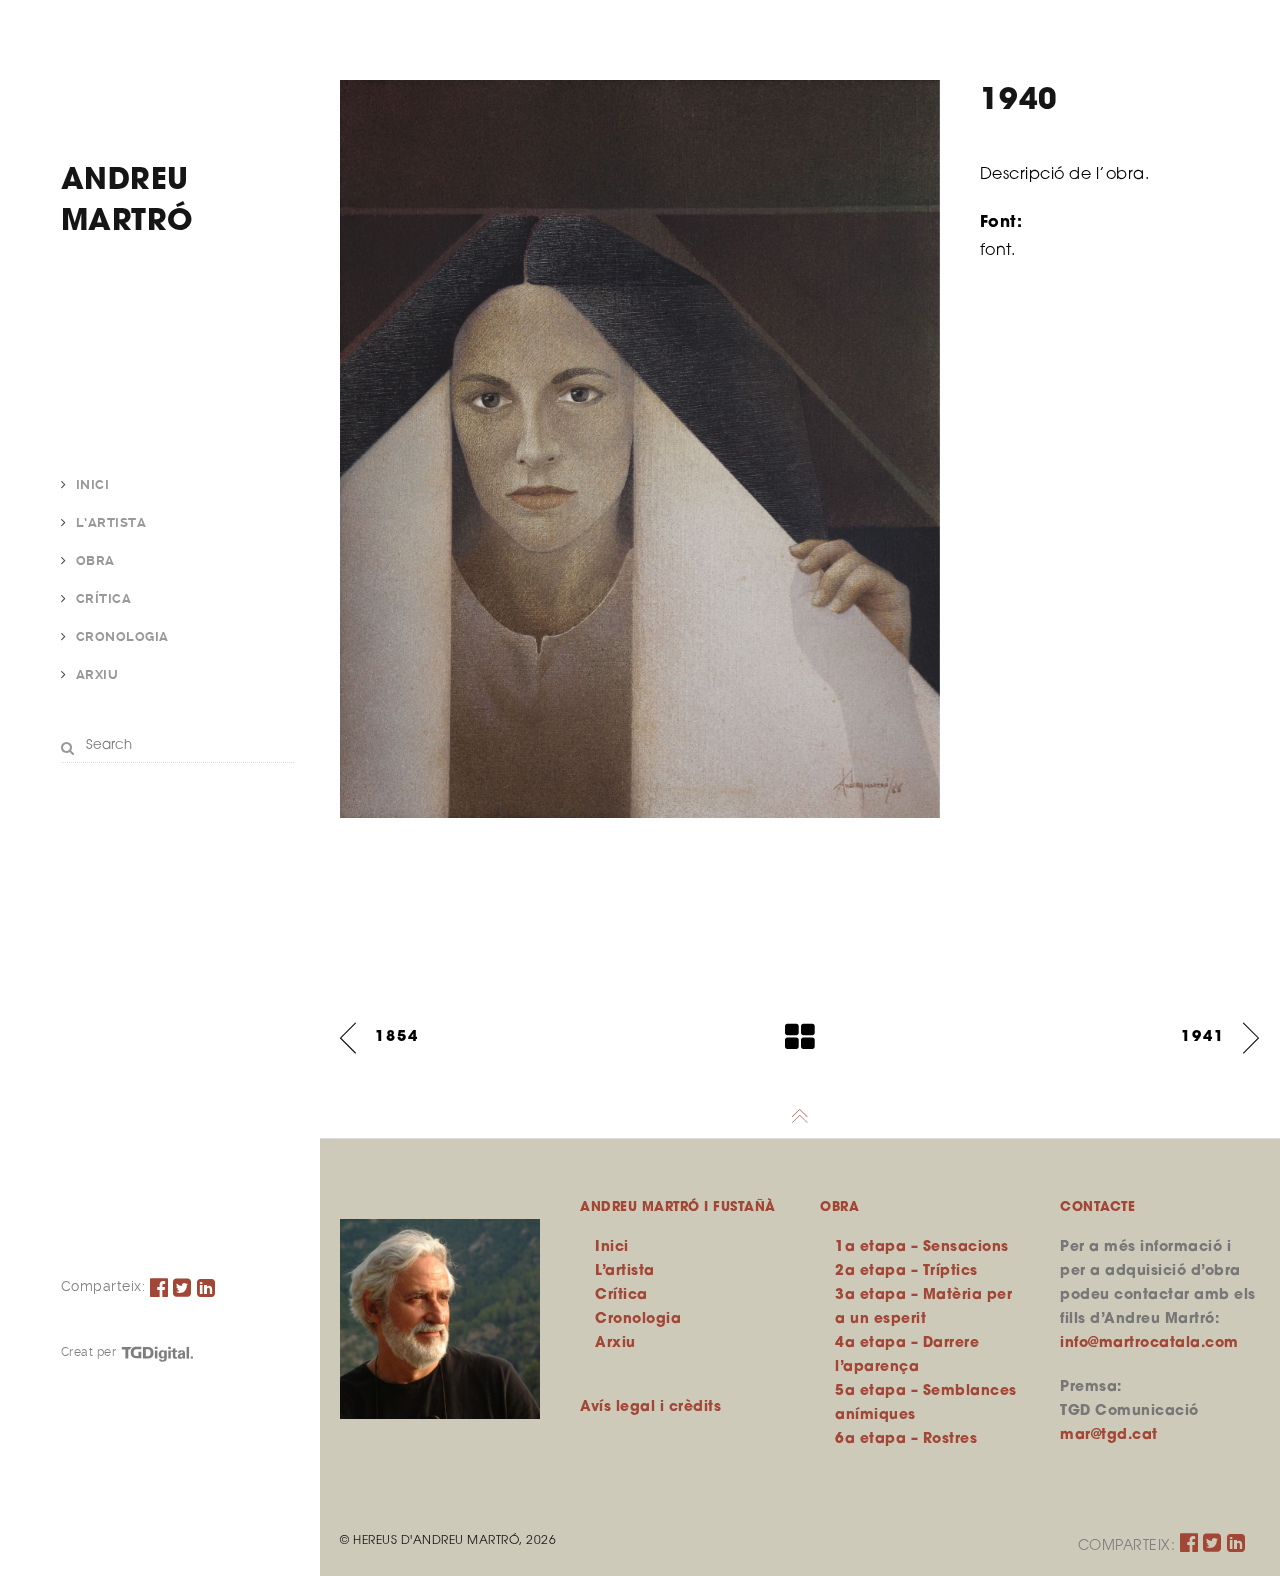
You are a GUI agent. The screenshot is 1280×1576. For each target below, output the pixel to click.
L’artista (111, 522)
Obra (95, 560)
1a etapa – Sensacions (922, 1247)
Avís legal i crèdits (650, 1407)
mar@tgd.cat (1109, 1435)
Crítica (104, 598)
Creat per (90, 1352)
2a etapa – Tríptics (906, 1271)
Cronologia (122, 636)
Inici (93, 484)
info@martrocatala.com (1149, 1343)
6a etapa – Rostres (906, 1439)
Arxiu (97, 674)
